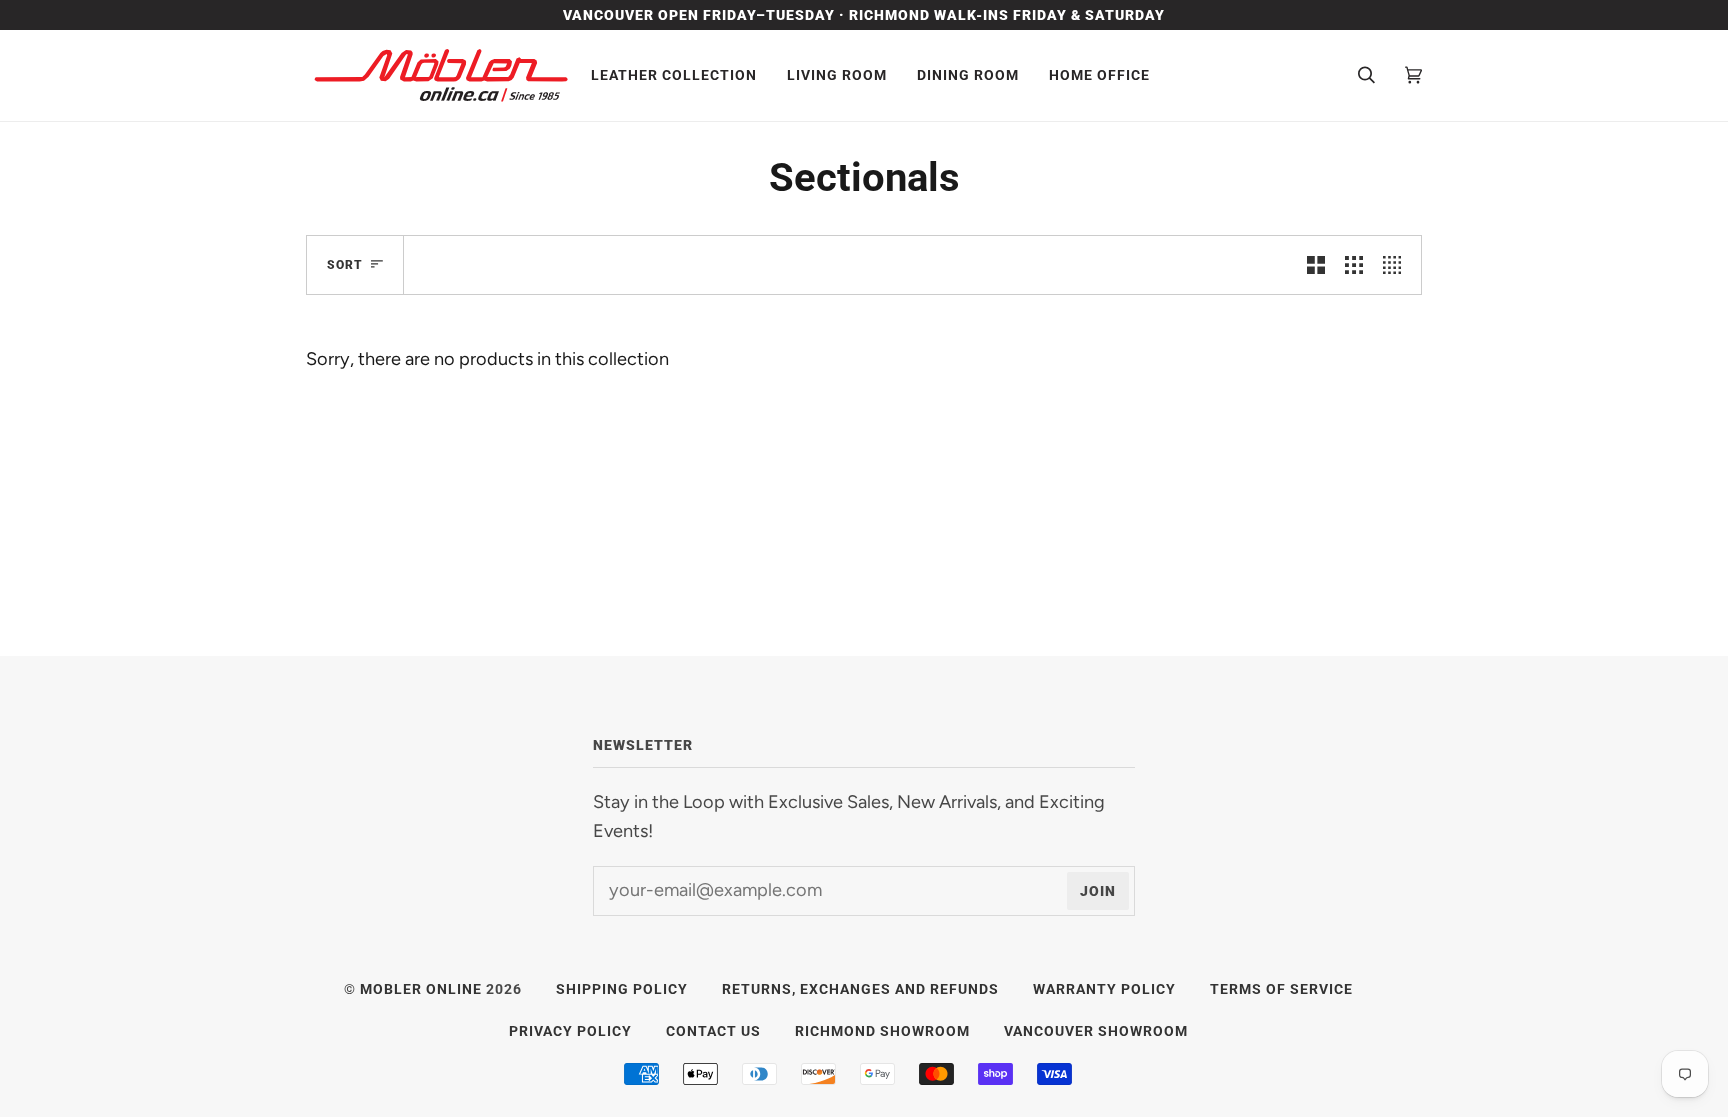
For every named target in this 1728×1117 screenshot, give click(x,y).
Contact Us (713, 1031)
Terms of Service (1281, 989)
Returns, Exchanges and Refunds (860, 989)
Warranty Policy (1104, 989)
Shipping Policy (622, 989)
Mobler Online (421, 989)
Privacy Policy (570, 1031)
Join (1098, 891)
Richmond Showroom (882, 1031)
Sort (345, 265)
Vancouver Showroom (1096, 1031)
